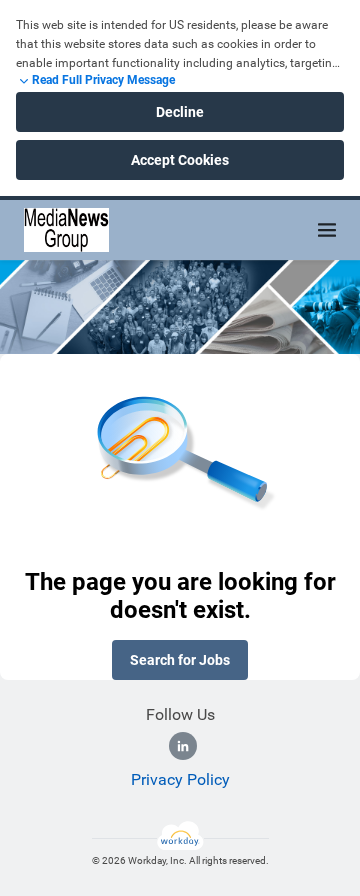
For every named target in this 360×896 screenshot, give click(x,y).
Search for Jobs (180, 660)
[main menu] (327, 230)
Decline (180, 112)
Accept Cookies (180, 160)
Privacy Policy (180, 779)
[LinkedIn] (183, 746)
